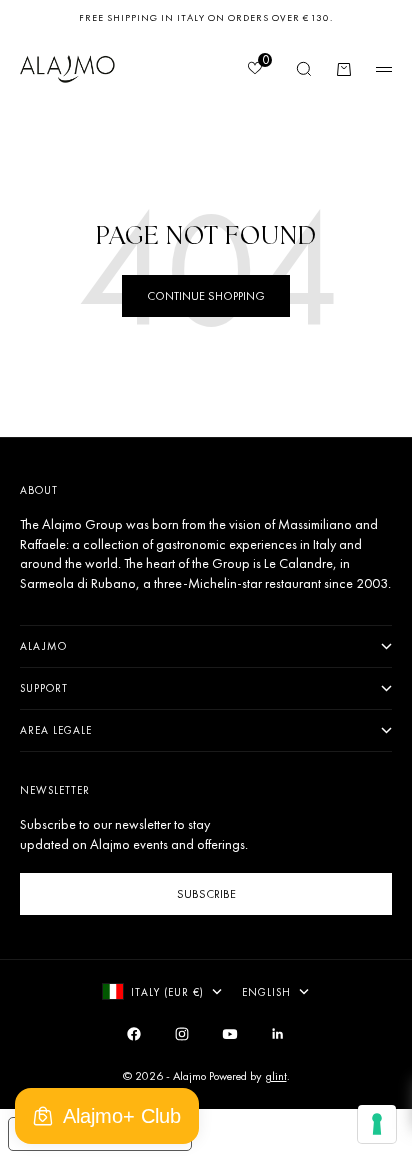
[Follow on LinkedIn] (278, 1034)
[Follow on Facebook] (134, 1034)
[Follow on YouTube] (230, 1034)
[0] (254, 70)
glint (276, 1076)
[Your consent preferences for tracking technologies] (377, 1124)
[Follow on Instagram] (182, 1034)
